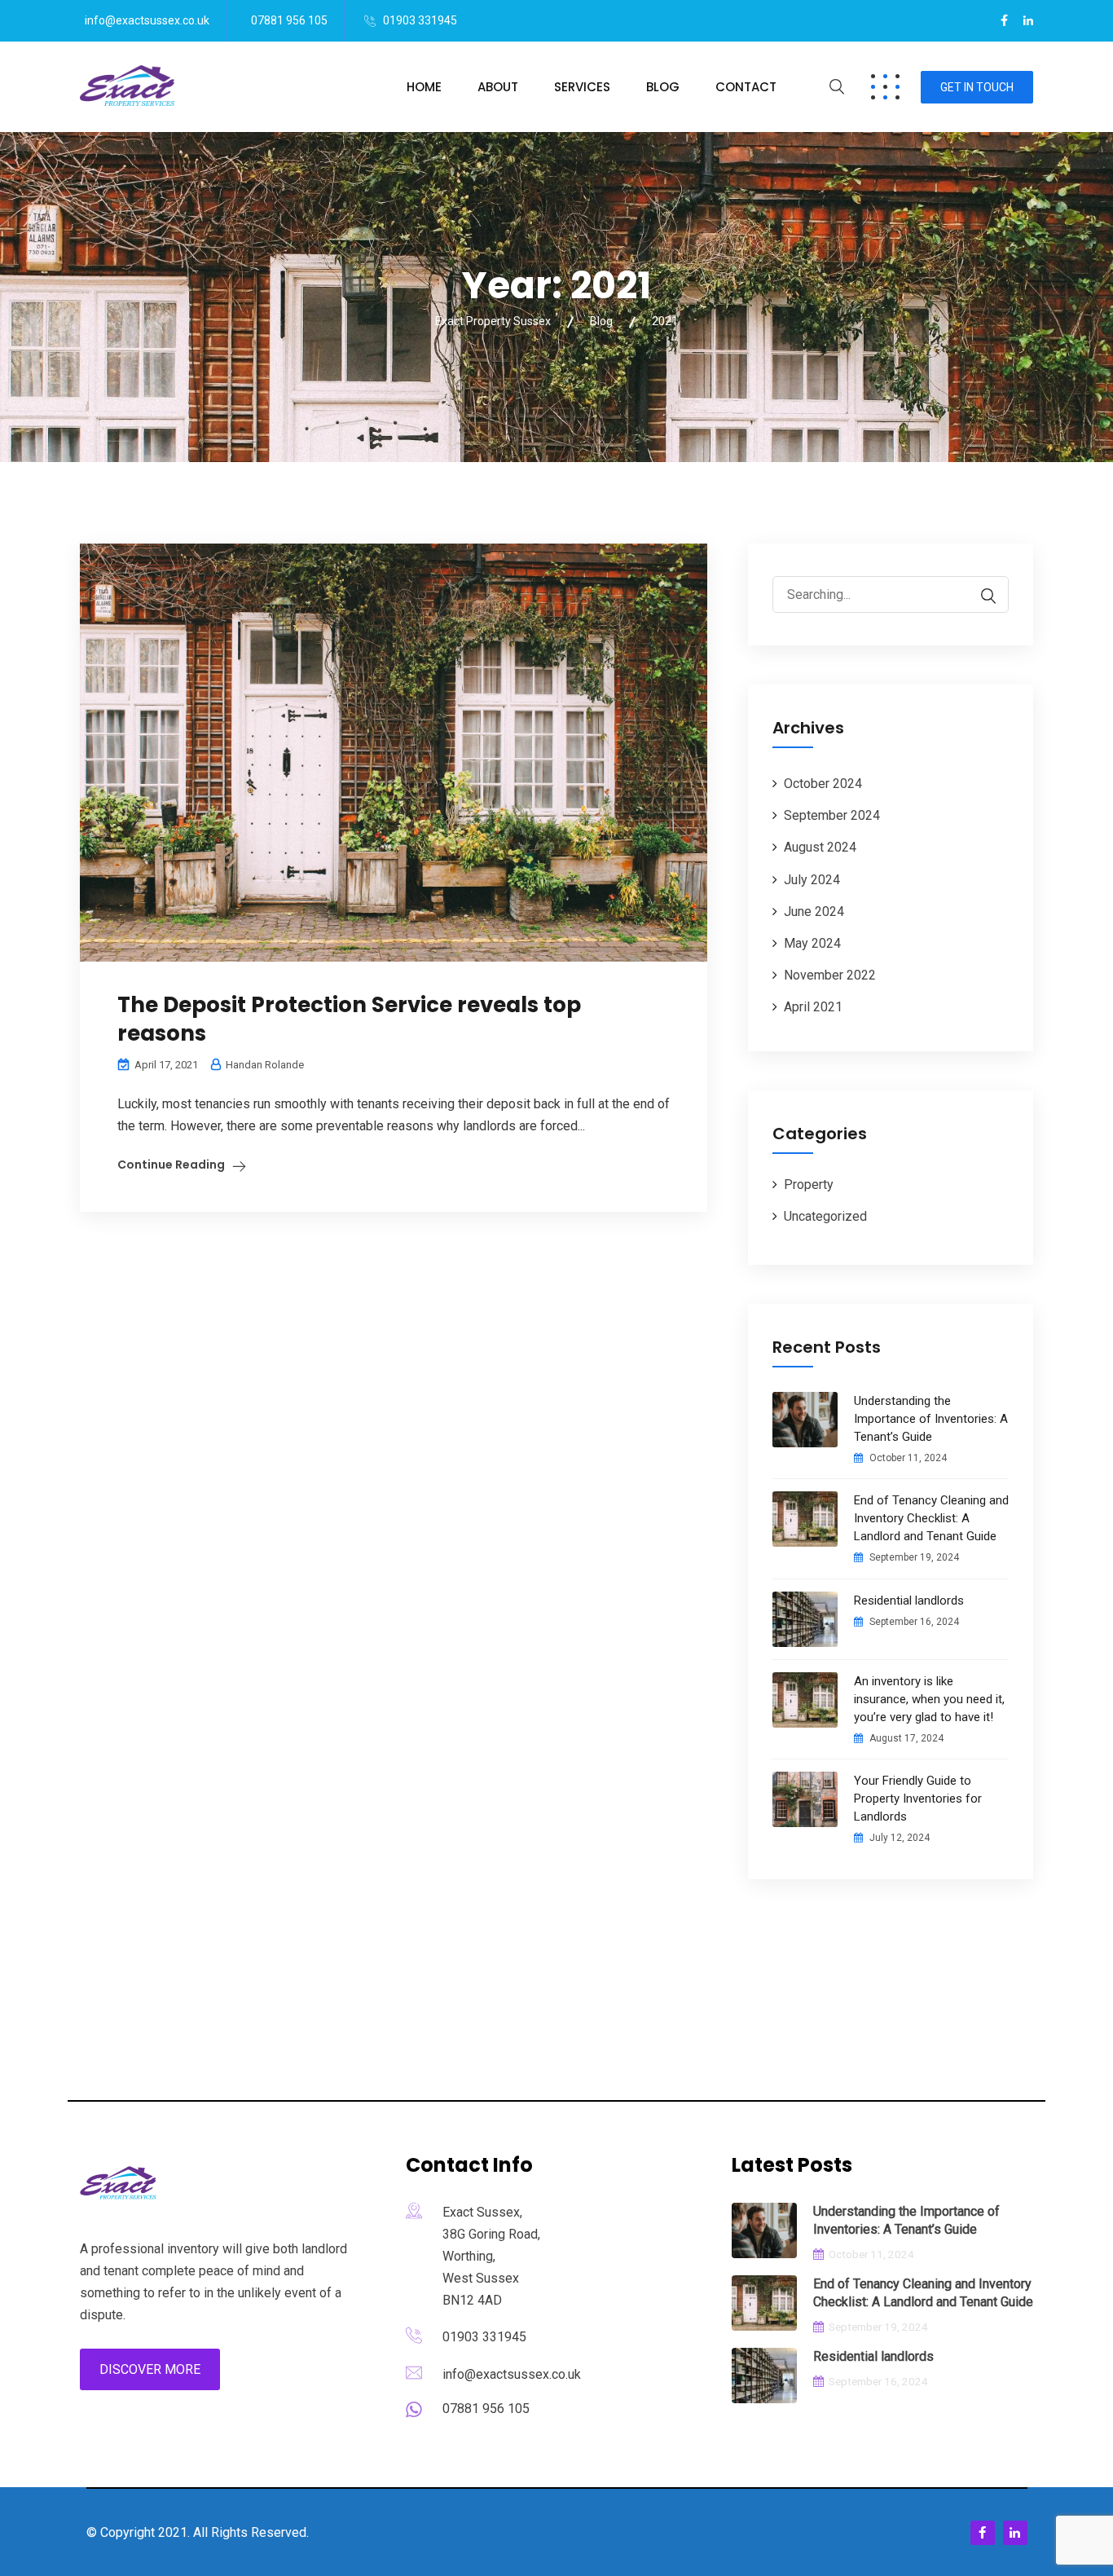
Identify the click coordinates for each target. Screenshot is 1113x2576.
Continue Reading (171, 1165)
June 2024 (814, 912)
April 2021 (813, 1007)
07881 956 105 (289, 20)
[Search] (980, 596)
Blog (663, 87)
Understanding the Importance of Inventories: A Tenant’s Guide (931, 1419)
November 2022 (830, 975)
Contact (746, 87)
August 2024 (820, 847)
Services (582, 87)
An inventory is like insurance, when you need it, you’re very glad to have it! (929, 1699)
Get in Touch (977, 87)
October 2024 (823, 784)
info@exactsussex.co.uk (147, 20)
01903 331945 (420, 20)
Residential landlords (909, 1601)
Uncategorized (825, 1216)
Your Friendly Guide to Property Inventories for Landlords (918, 1799)
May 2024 (812, 943)
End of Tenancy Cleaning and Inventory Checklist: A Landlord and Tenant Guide (931, 1518)
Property (809, 1185)
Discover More (150, 2369)
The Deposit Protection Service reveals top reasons (349, 1019)
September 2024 (832, 815)
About (498, 87)
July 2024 (812, 880)
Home (424, 87)
